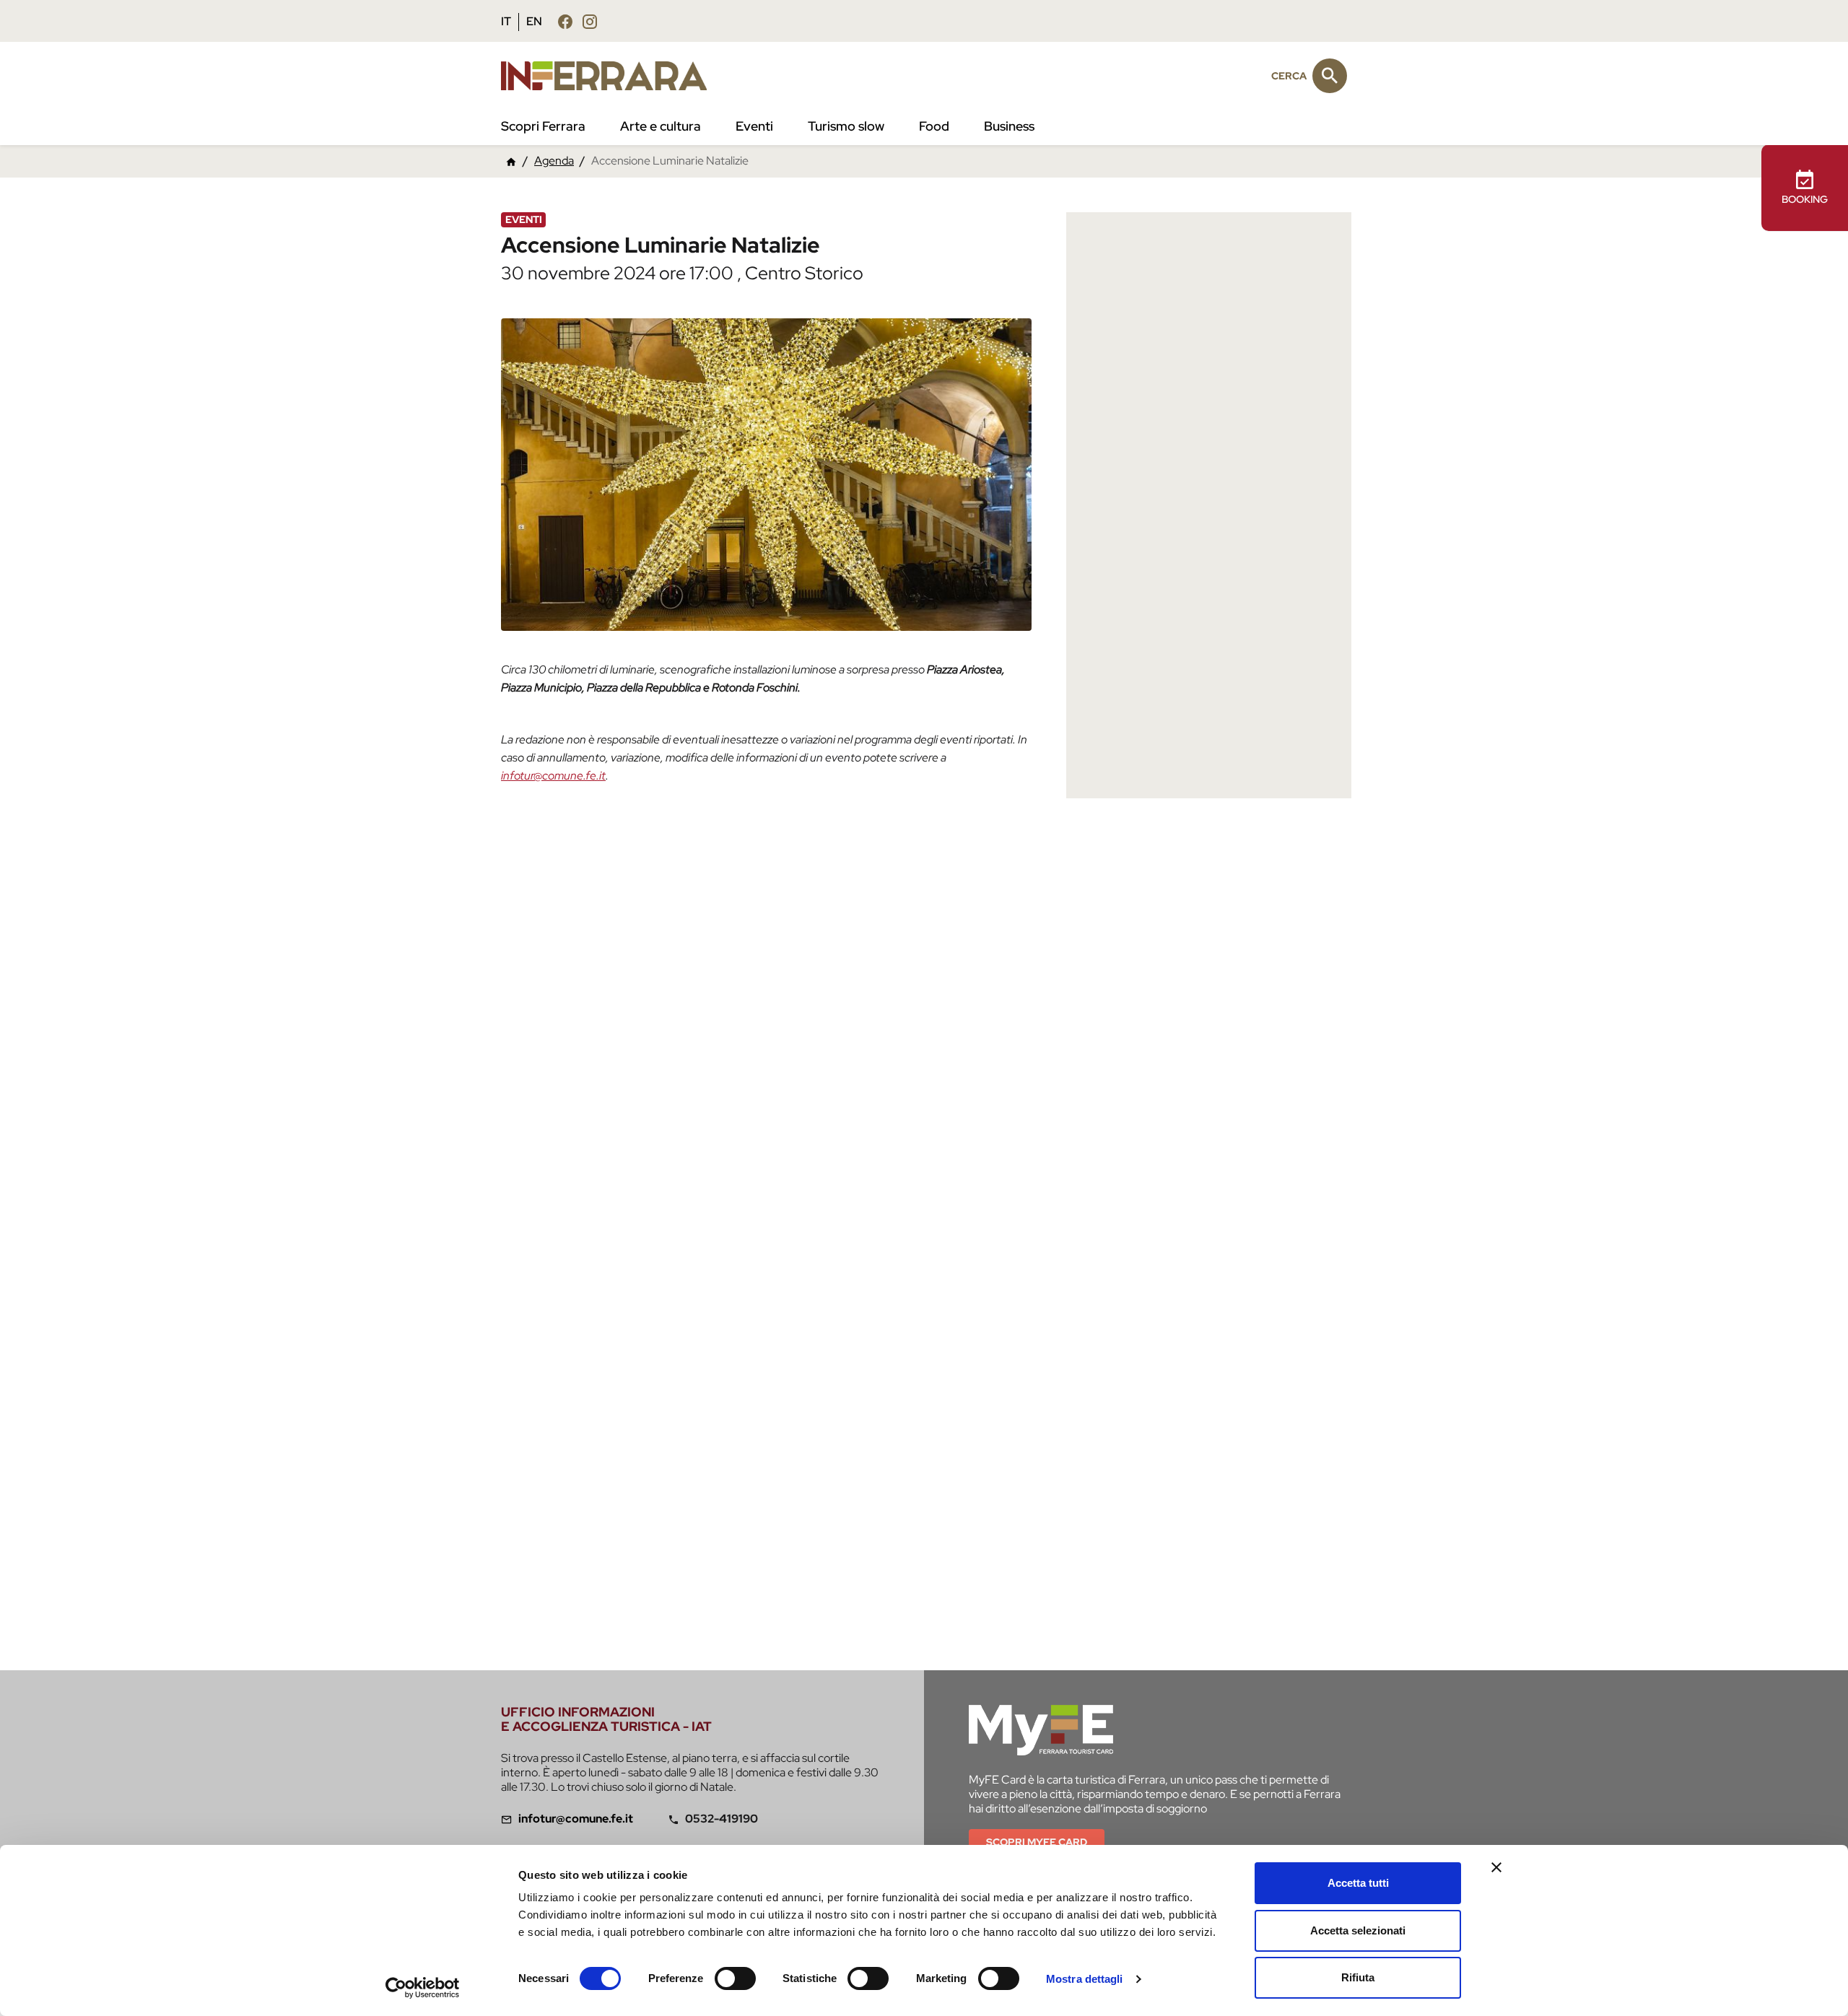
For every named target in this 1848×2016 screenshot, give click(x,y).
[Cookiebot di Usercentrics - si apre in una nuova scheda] (423, 1988)
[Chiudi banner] (1496, 1867)
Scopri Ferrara (543, 126)
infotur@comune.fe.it (553, 776)
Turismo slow (846, 126)
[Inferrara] (613, 76)
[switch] (735, 1978)
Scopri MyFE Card (1037, 1842)
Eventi (754, 126)
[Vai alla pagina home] (511, 161)
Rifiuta (1358, 1977)
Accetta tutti (1358, 1883)
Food (934, 126)
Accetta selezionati (1358, 1930)
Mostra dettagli (1085, 1979)
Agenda (554, 161)
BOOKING (1805, 199)
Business (1009, 126)
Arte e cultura (661, 126)
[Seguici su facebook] (565, 21)
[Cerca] (1330, 76)
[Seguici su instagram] (590, 21)
